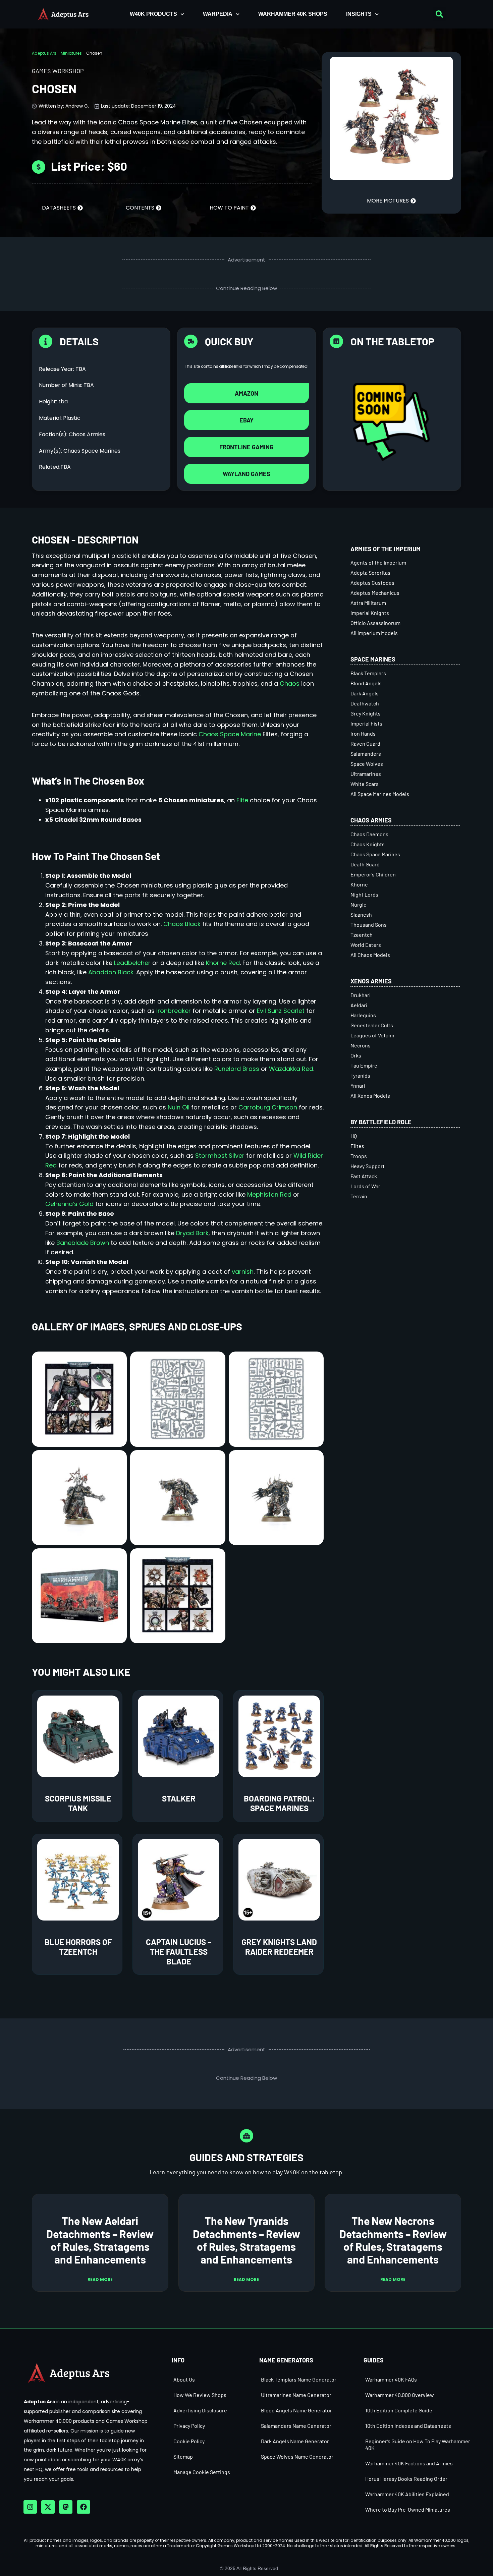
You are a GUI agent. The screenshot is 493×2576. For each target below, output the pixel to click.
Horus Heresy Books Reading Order (406, 2479)
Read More (100, 2279)
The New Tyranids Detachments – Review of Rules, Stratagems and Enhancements (246, 2240)
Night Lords (364, 894)
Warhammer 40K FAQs (391, 2379)
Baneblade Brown (83, 1243)
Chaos (290, 683)
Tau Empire (364, 1065)
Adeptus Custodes (372, 583)
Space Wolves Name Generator (297, 2456)
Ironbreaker (174, 1011)
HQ (354, 1136)
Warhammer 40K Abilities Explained (407, 2494)
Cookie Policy (189, 2441)
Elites (357, 1146)
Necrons (361, 1045)
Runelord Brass (237, 1069)
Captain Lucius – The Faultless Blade (179, 1952)
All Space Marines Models (380, 794)
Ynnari (358, 1085)
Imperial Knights (370, 613)
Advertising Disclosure (200, 2410)
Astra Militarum (368, 603)
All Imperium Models (374, 633)
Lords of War (365, 1186)
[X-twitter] (48, 2507)
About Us (184, 2379)
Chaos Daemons (369, 834)
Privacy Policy (189, 2426)
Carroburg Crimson (268, 1107)
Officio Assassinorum (375, 623)
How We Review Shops (200, 2395)
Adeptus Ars (44, 53)
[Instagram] (30, 2507)
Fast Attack (364, 1176)
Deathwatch (365, 703)
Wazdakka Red (291, 1069)
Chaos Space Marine (230, 734)
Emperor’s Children (373, 874)
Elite (242, 800)
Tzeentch (362, 935)
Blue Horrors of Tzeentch (78, 1947)
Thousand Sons (369, 925)
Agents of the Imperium (378, 562)
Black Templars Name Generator (299, 2379)
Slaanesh (361, 914)
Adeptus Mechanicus (375, 593)
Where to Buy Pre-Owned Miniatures (408, 2509)
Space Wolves (367, 764)
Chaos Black (182, 924)
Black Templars (368, 673)
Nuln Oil (179, 1107)
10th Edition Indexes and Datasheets (408, 2426)
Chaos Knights (368, 844)
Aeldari (359, 1005)
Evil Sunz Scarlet (281, 1011)
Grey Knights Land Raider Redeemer (279, 1947)
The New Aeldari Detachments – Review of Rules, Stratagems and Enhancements (100, 2240)
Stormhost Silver (220, 1156)
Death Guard (365, 864)
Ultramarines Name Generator (296, 2395)
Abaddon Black (111, 972)
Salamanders (366, 754)
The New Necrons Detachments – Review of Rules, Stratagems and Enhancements (393, 2240)
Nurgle (359, 904)
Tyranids (360, 1075)
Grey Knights (366, 713)
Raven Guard (365, 743)
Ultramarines (366, 774)
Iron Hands (363, 733)
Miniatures (71, 53)
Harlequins (363, 1015)
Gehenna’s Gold (69, 1204)
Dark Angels (365, 693)
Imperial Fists (366, 723)
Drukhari (361, 995)
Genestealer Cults (372, 1025)
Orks (356, 1055)
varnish (243, 1272)
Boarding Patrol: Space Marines (279, 1803)
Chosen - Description (85, 539)
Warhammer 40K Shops (293, 14)
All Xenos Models (370, 1096)
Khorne (359, 884)
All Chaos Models (370, 955)
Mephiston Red (269, 1194)
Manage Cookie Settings (202, 2472)
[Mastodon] (66, 2507)
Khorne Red (223, 963)
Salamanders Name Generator (296, 2426)
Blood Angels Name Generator (296, 2410)
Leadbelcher (132, 963)
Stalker (179, 1798)
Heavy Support (368, 1166)
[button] (439, 14)
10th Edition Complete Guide (399, 2410)
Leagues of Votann (372, 1035)
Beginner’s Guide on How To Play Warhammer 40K (418, 2444)
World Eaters (366, 945)
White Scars (365, 784)
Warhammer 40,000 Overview (400, 2395)
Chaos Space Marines (375, 854)
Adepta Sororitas (370, 573)
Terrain (359, 1196)
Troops (359, 1156)
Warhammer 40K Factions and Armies (409, 2463)
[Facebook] (84, 2507)
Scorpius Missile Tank (78, 1803)
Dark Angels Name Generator (295, 2441)
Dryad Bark (192, 1233)
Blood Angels (366, 683)
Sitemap (183, 2456)
